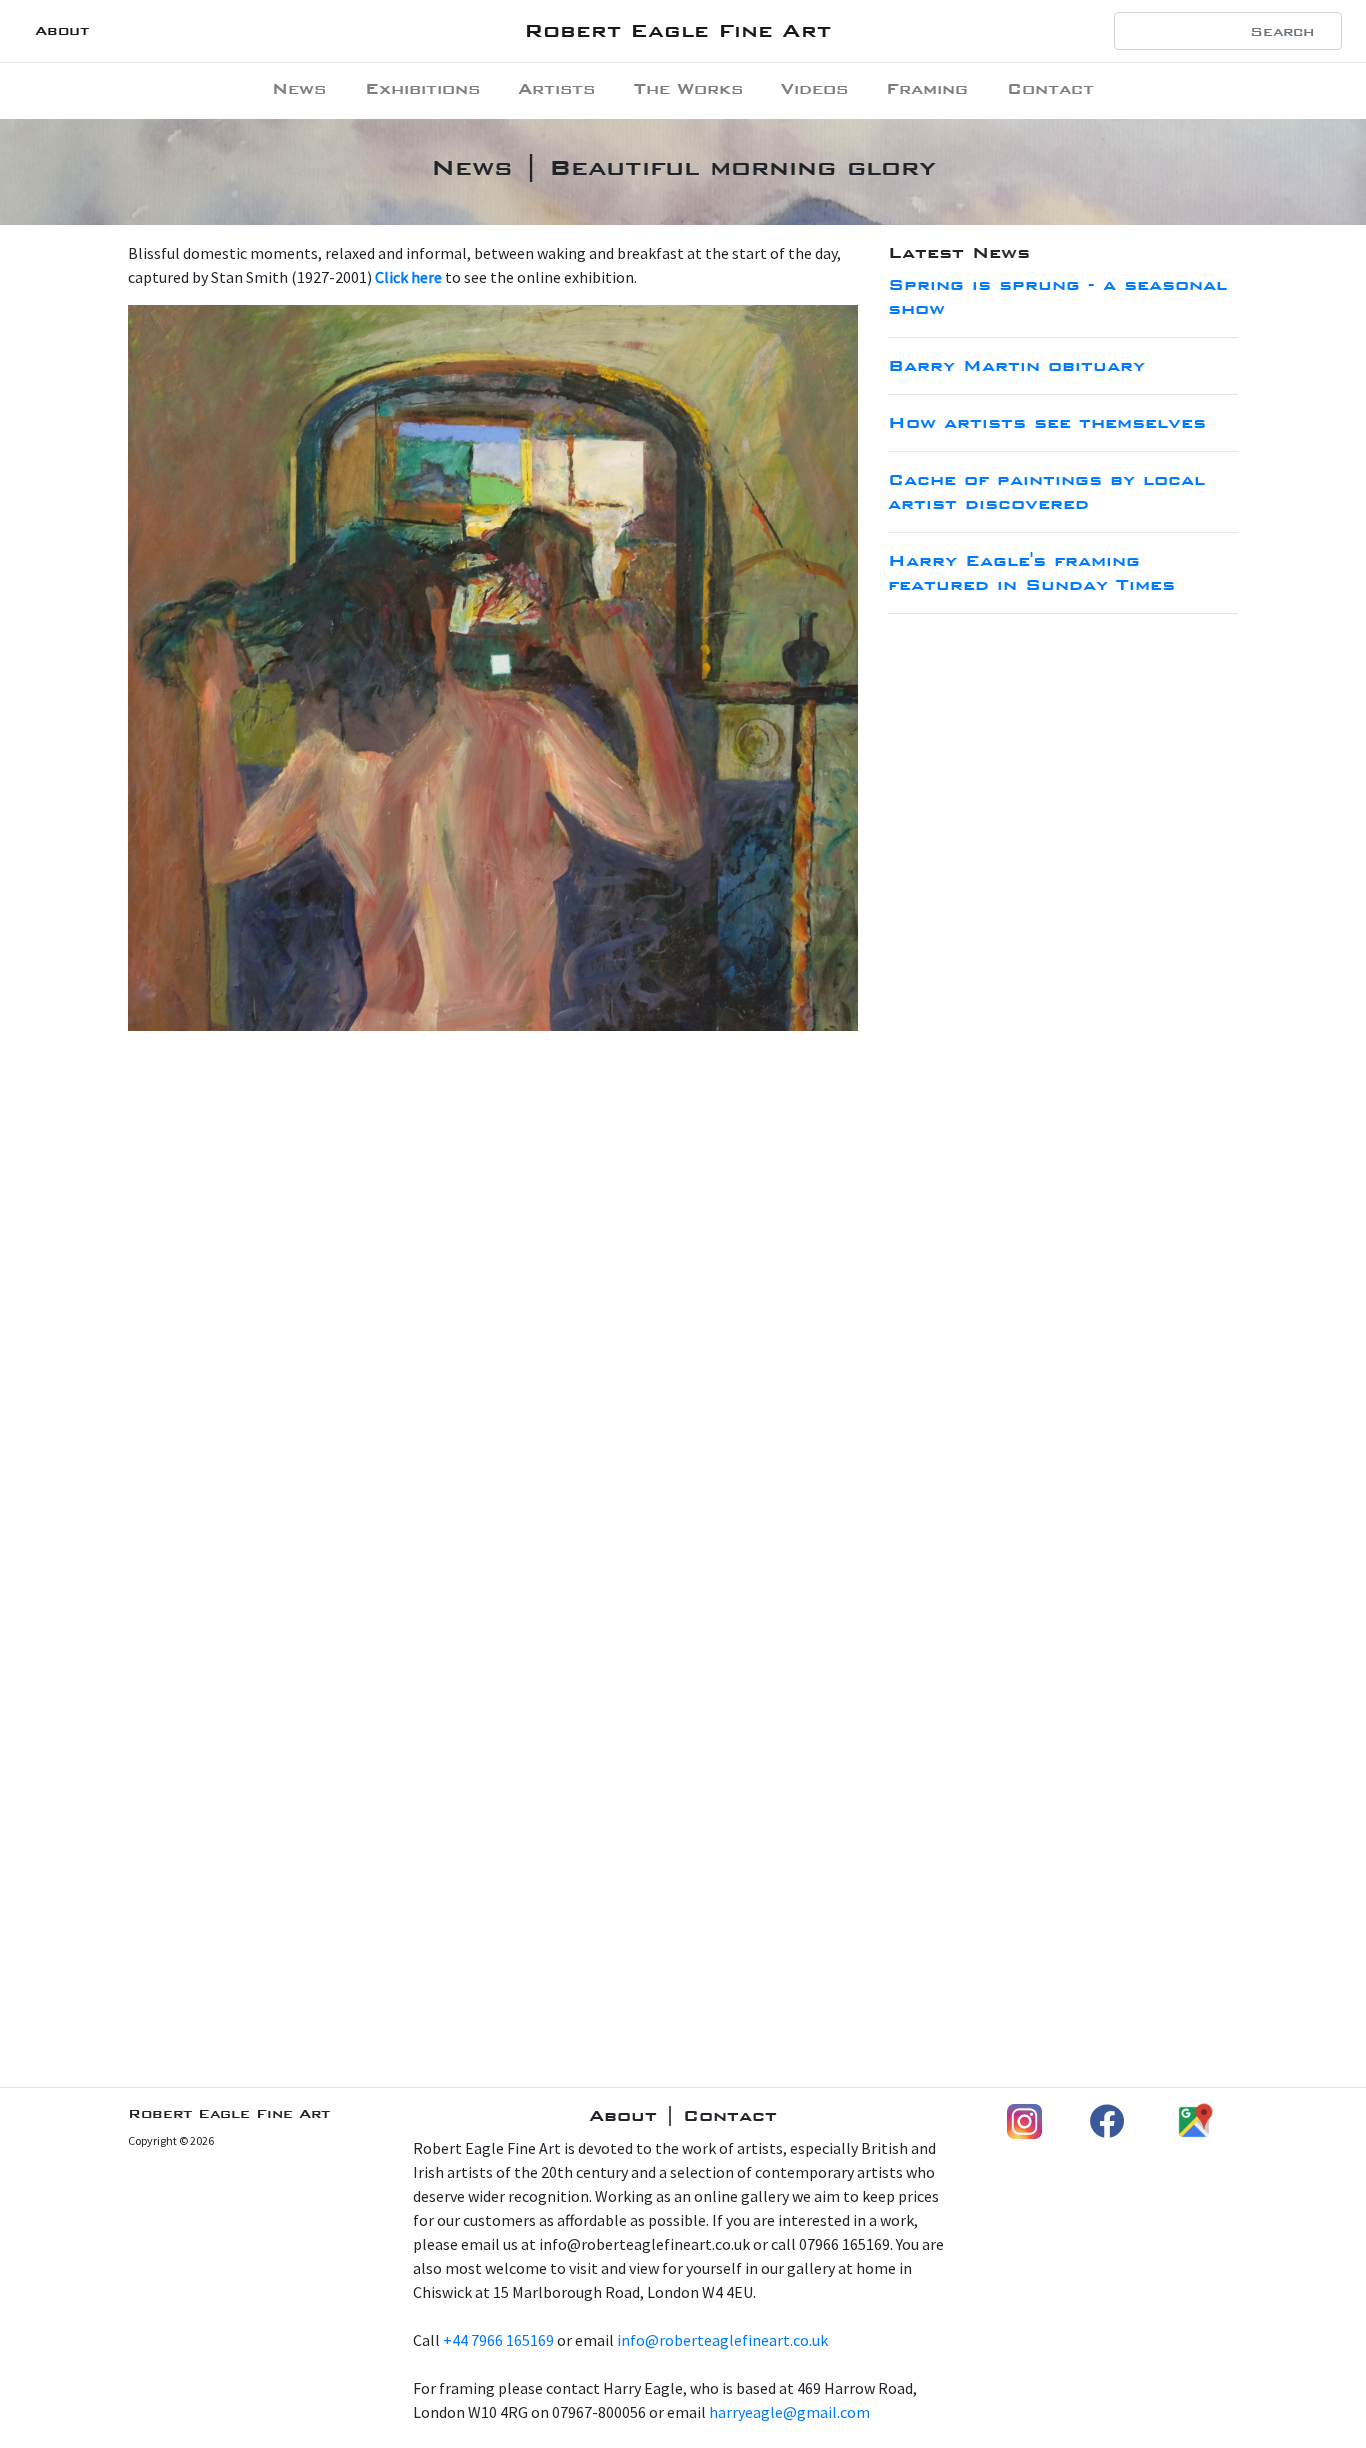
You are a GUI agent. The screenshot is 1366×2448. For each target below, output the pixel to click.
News (299, 88)
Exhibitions (422, 88)
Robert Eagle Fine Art (677, 30)
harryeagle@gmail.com (789, 2412)
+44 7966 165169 (498, 2340)
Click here (408, 277)
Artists (556, 88)
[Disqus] (683, 1297)
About (62, 30)
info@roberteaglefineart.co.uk (722, 2340)
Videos (814, 88)
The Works (688, 88)
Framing (927, 88)
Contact (1050, 88)
